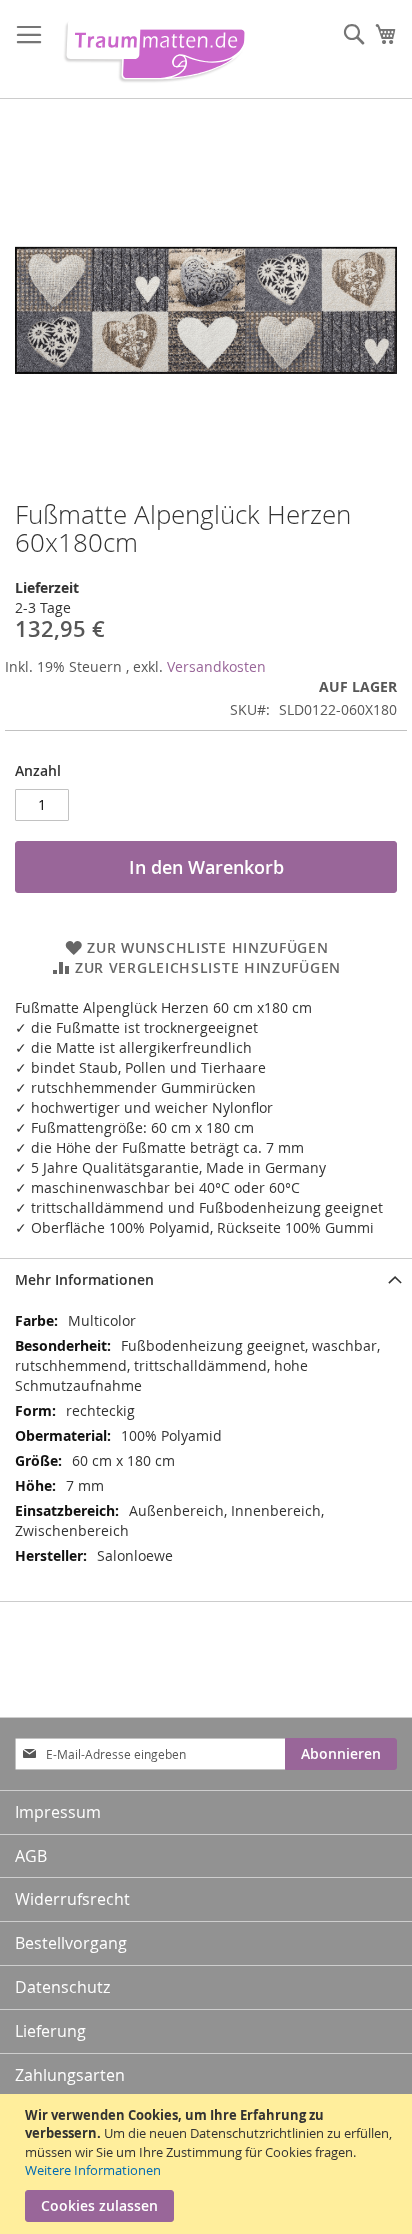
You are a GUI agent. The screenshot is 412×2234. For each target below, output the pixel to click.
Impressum (58, 1812)
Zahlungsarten (70, 2075)
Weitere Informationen (93, 2170)
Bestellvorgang (71, 1943)
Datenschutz (62, 1987)
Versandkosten (216, 666)
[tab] (206, 1279)
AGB (31, 1856)
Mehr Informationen (84, 1279)
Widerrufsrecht (72, 1899)
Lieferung (50, 2031)
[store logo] (150, 49)
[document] (208, 2164)
